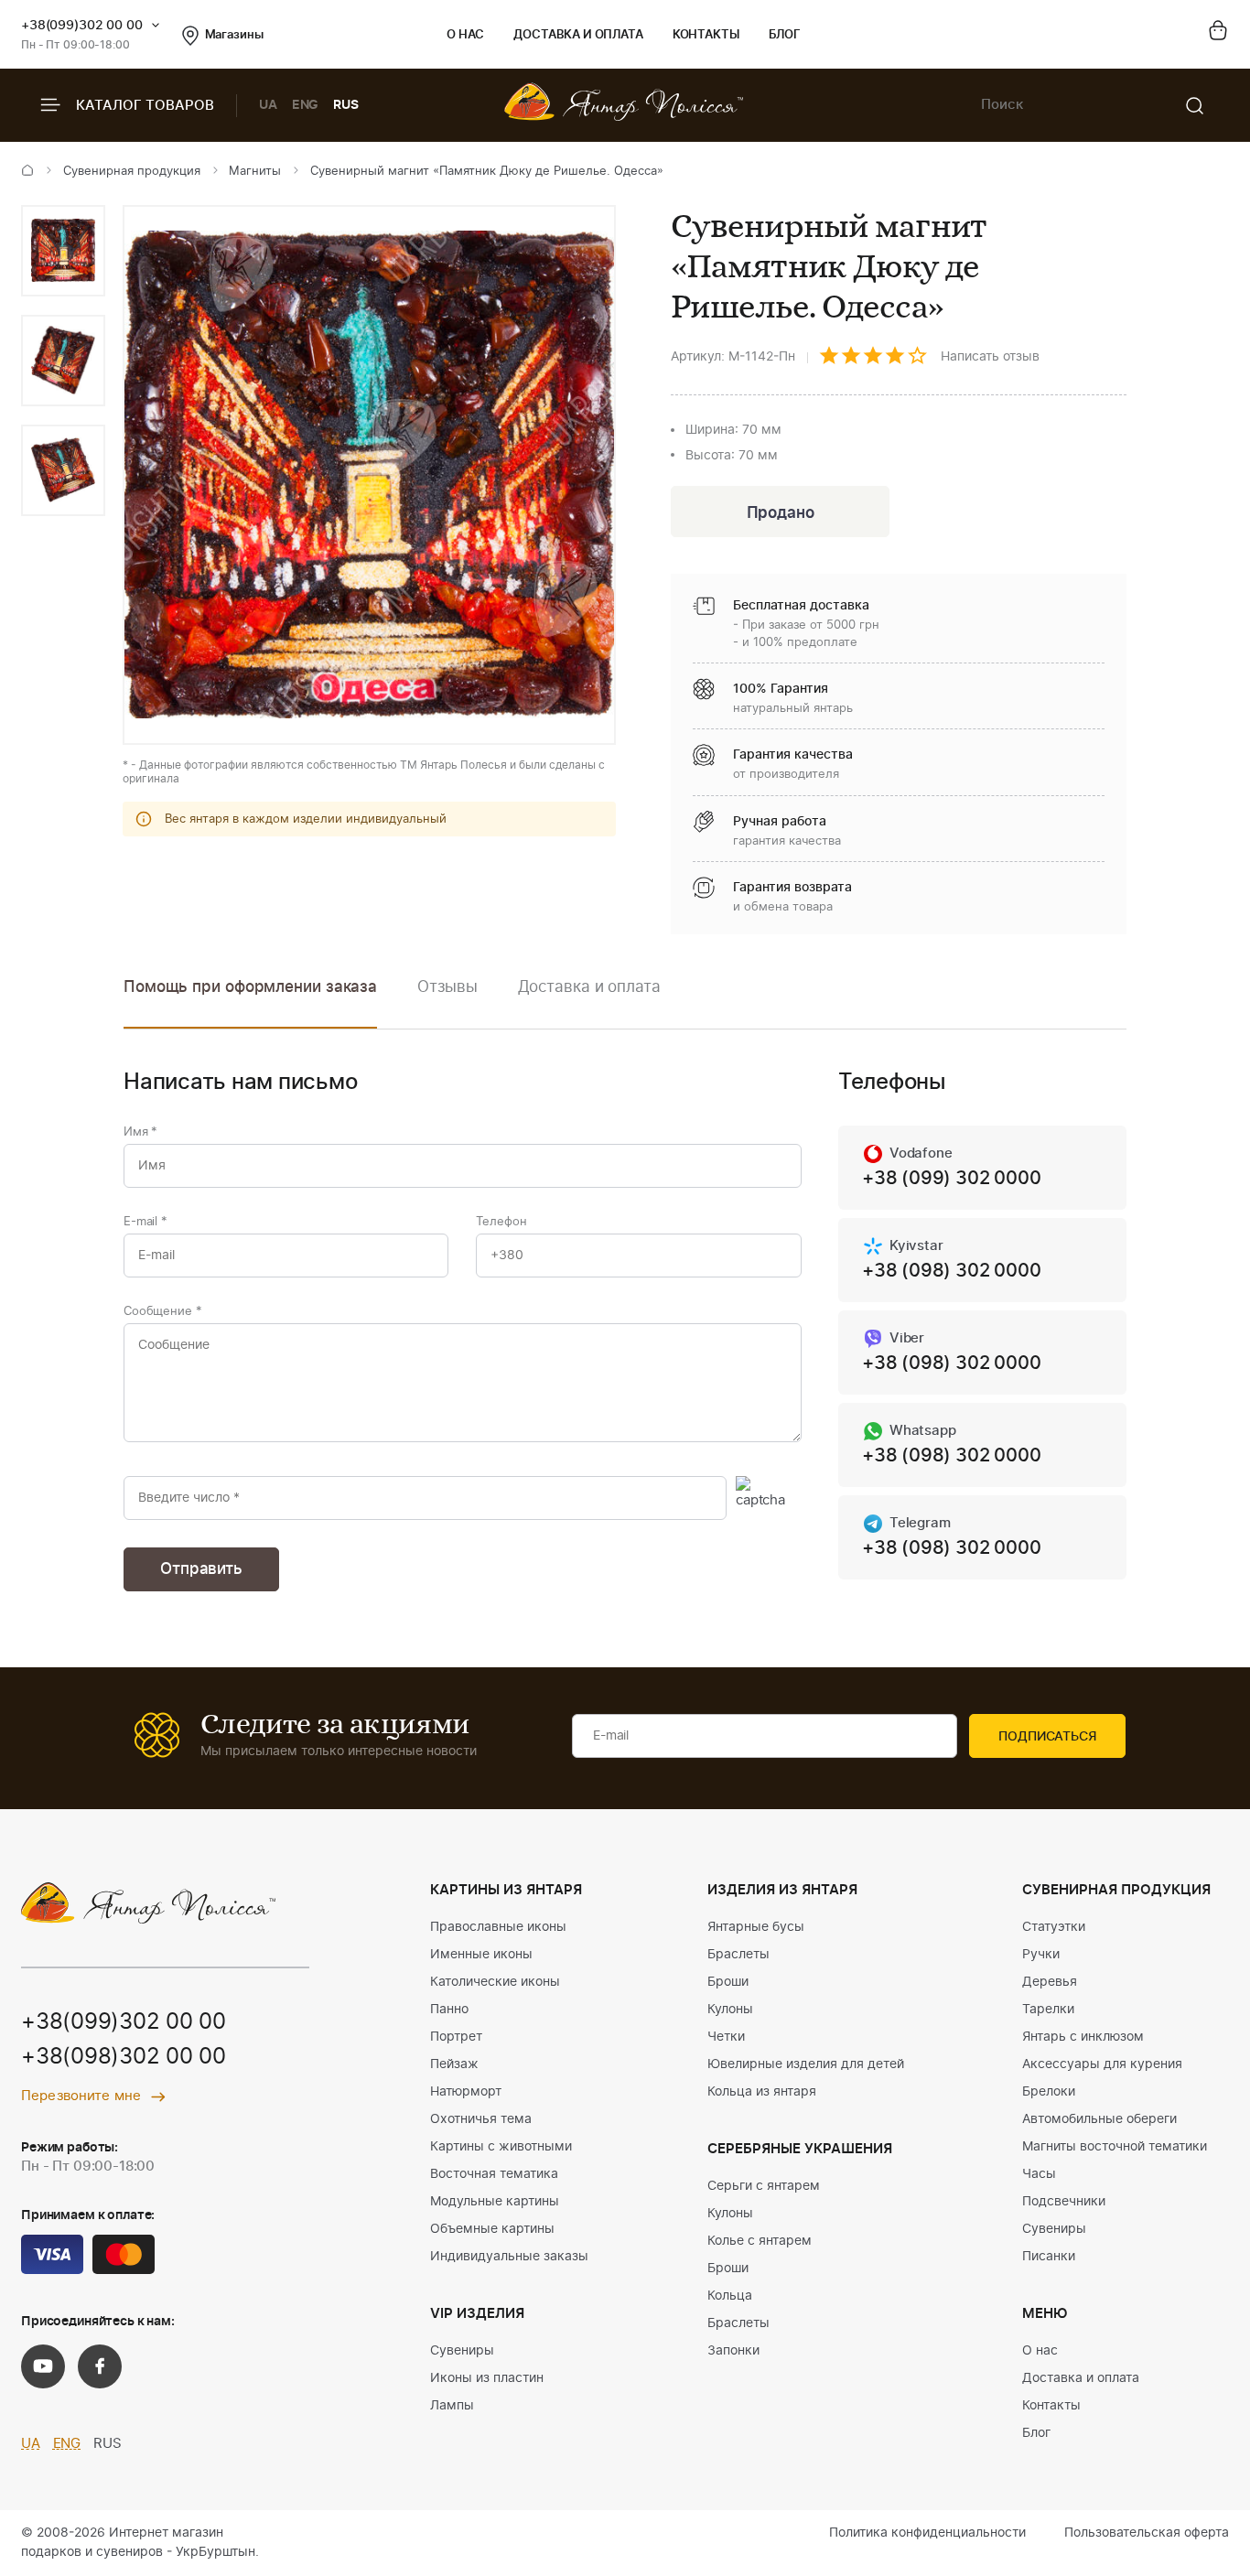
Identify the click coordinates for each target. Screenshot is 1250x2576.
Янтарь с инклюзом (1083, 2037)
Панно (449, 2010)
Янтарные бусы (756, 1927)
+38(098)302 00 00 (124, 2057)
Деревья (1050, 1982)
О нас (465, 35)
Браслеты (738, 1955)
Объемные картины (492, 2229)
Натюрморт (466, 2092)
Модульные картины (495, 2202)
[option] (63, 251)
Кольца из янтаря (762, 2092)
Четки (726, 2037)
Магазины (234, 35)
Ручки (1041, 1955)
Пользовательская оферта (1147, 2533)
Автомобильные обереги (1099, 2119)
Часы (1039, 2174)
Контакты (706, 35)
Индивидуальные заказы (509, 2257)
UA (268, 105)
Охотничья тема (481, 2119)
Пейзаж (454, 2064)
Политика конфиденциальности (927, 2533)
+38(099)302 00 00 (82, 26)
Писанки (1049, 2257)
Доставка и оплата (578, 35)
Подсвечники (1064, 2202)
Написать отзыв (990, 357)
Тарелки (1048, 2010)
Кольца (730, 2296)
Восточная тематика (494, 2174)
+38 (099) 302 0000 (951, 1179)
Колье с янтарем (760, 2241)
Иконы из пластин (487, 2378)
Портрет (456, 2037)
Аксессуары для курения (1102, 2064)
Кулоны (730, 2010)
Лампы (452, 2406)
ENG (306, 105)
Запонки (733, 2351)
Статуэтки (1054, 1927)
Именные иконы (481, 1955)
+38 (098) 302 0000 (951, 1271)
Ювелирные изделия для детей (806, 2064)
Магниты (255, 172)
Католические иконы (495, 1982)
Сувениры (462, 2351)
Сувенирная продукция (132, 172)
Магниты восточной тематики (1115, 2147)
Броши (728, 1982)
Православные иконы (498, 1927)
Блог (785, 35)
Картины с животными (501, 2147)
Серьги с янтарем (764, 2186)
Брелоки (1049, 2092)
